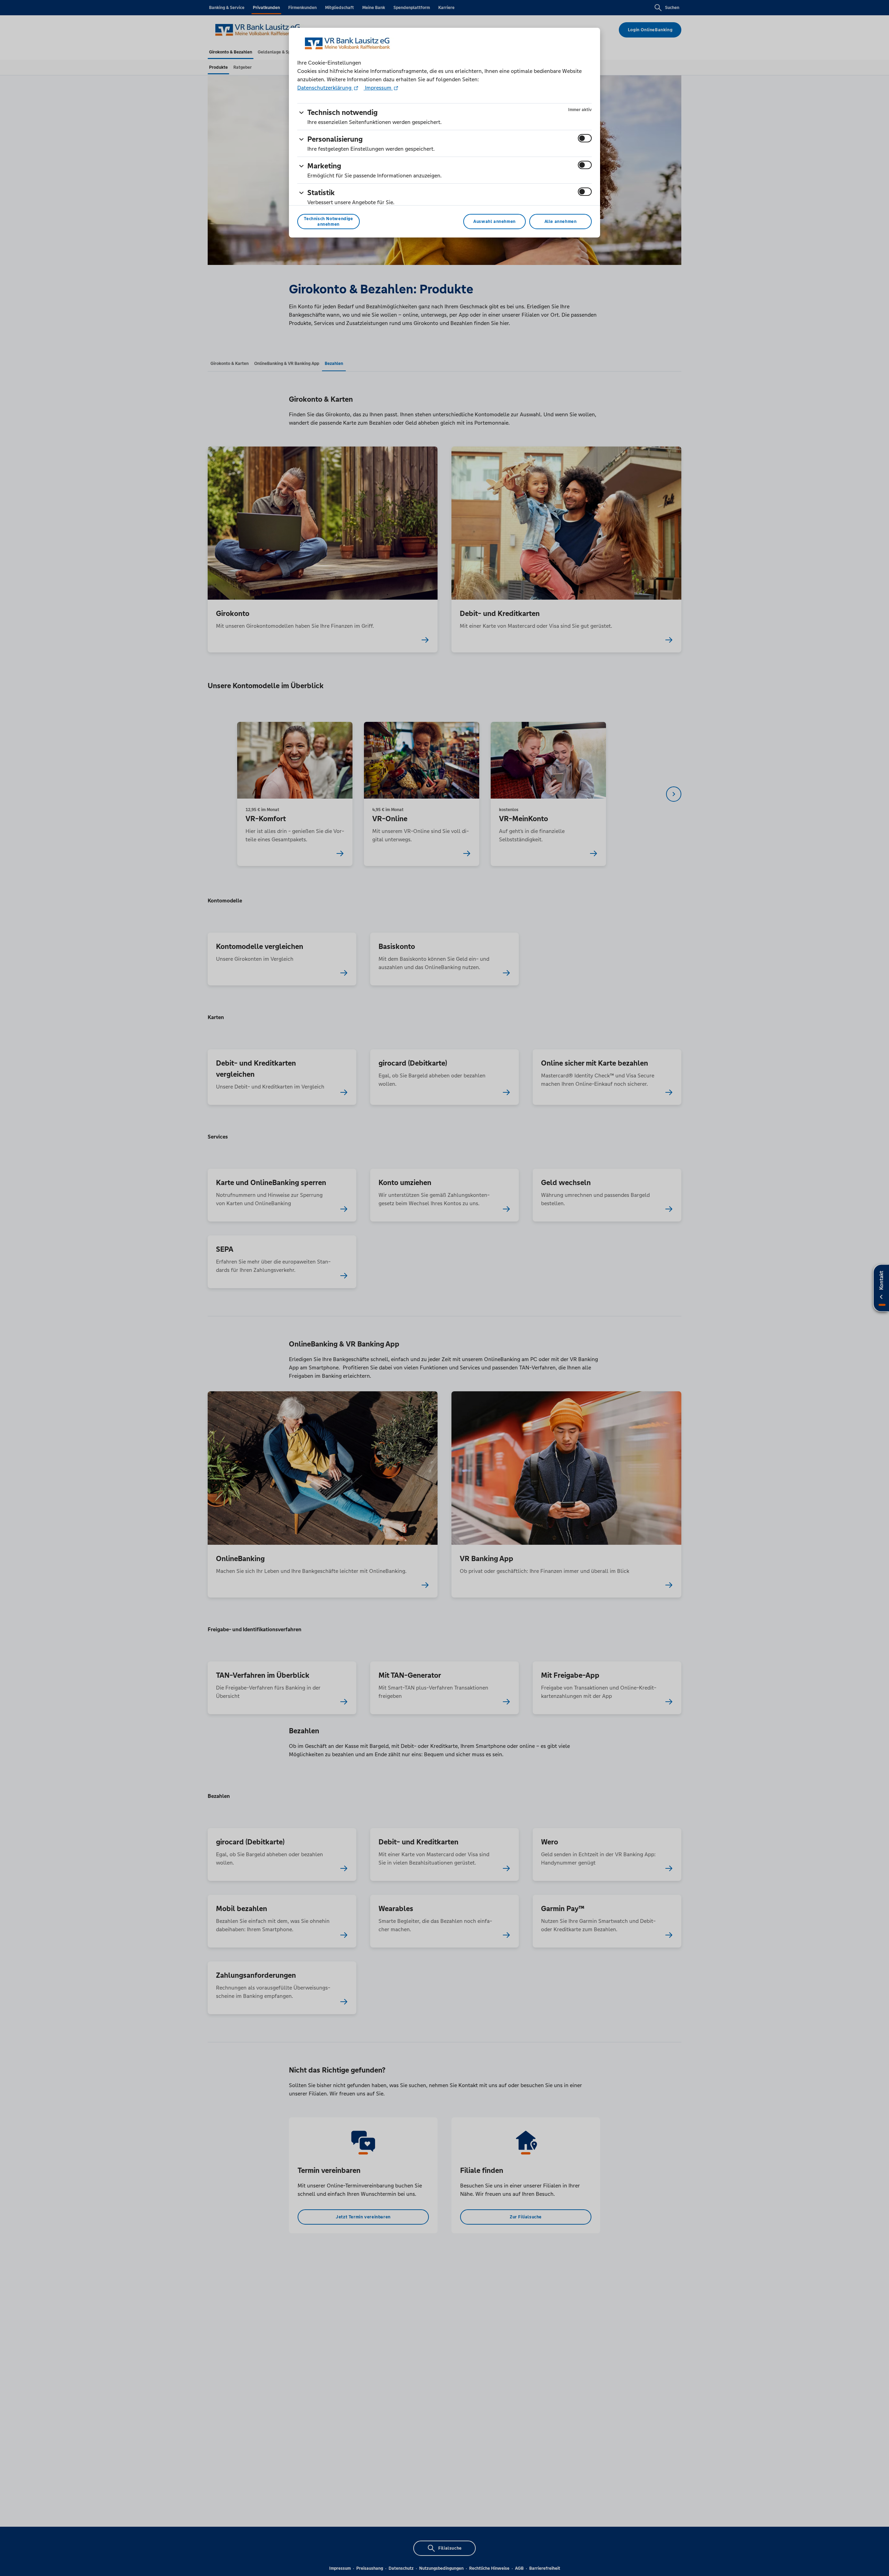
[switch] (585, 138)
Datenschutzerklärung (325, 88)
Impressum (378, 88)
